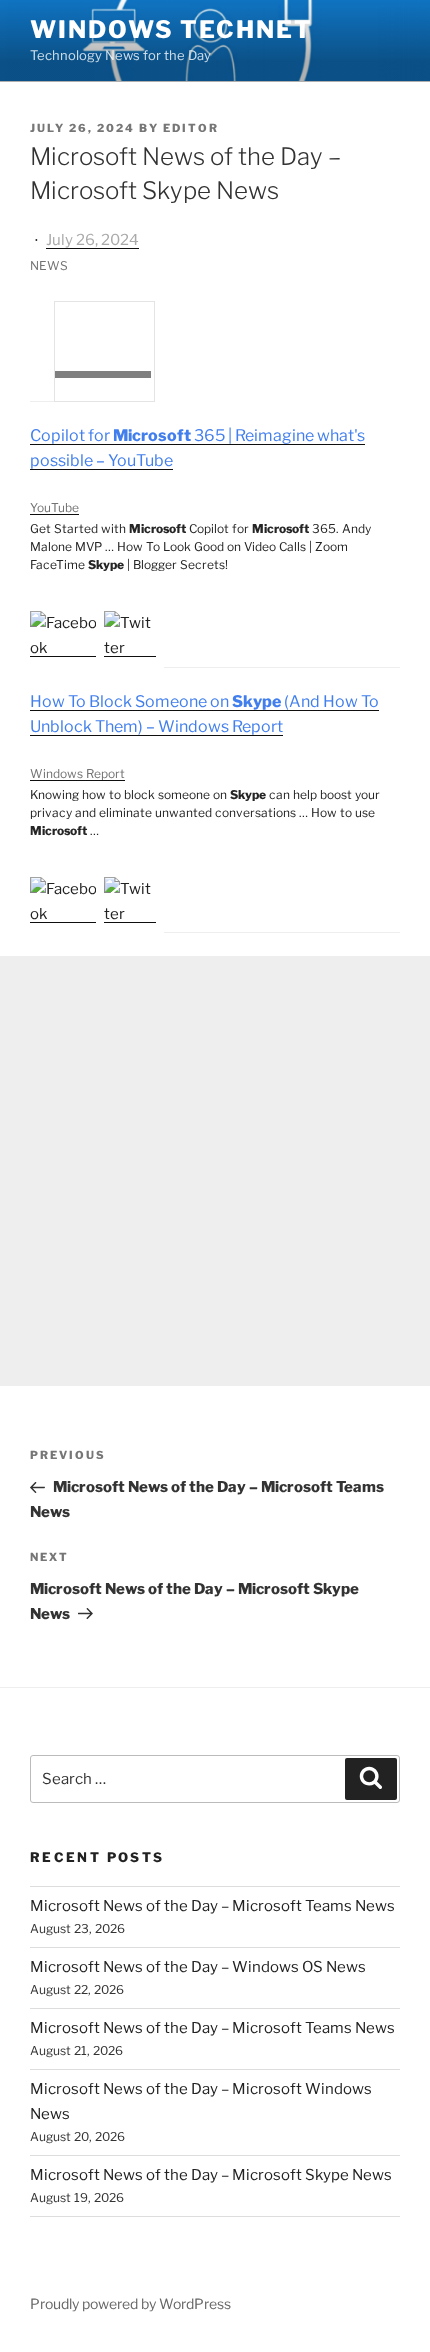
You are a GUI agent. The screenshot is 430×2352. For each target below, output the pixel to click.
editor (191, 128)
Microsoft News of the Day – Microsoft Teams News (212, 1906)
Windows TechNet (171, 29)
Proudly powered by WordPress (130, 2303)
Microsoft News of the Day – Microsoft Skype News (211, 2175)
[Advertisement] (215, 1171)
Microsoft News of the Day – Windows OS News (198, 1967)
